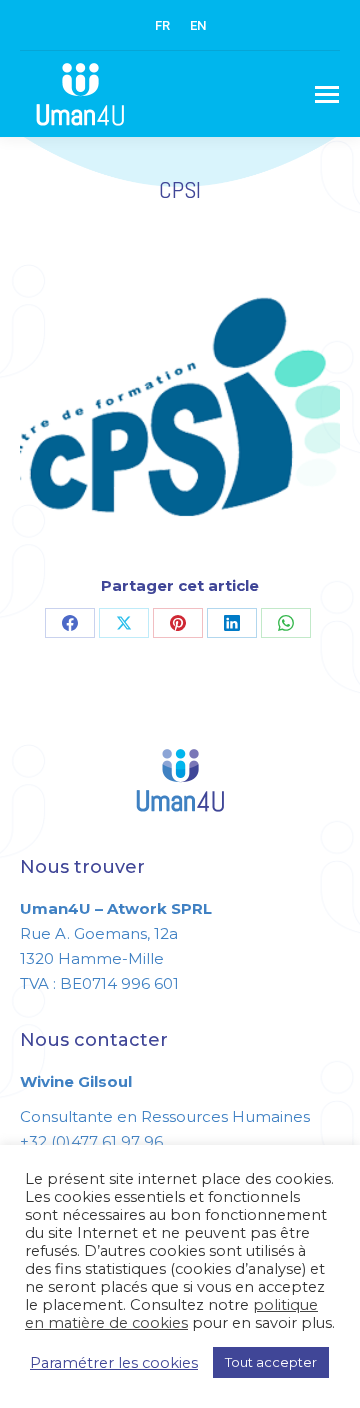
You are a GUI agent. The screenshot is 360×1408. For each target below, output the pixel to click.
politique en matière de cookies (171, 1314)
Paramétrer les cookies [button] (114, 1363)
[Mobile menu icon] (327, 94)
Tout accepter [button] (271, 1362)
